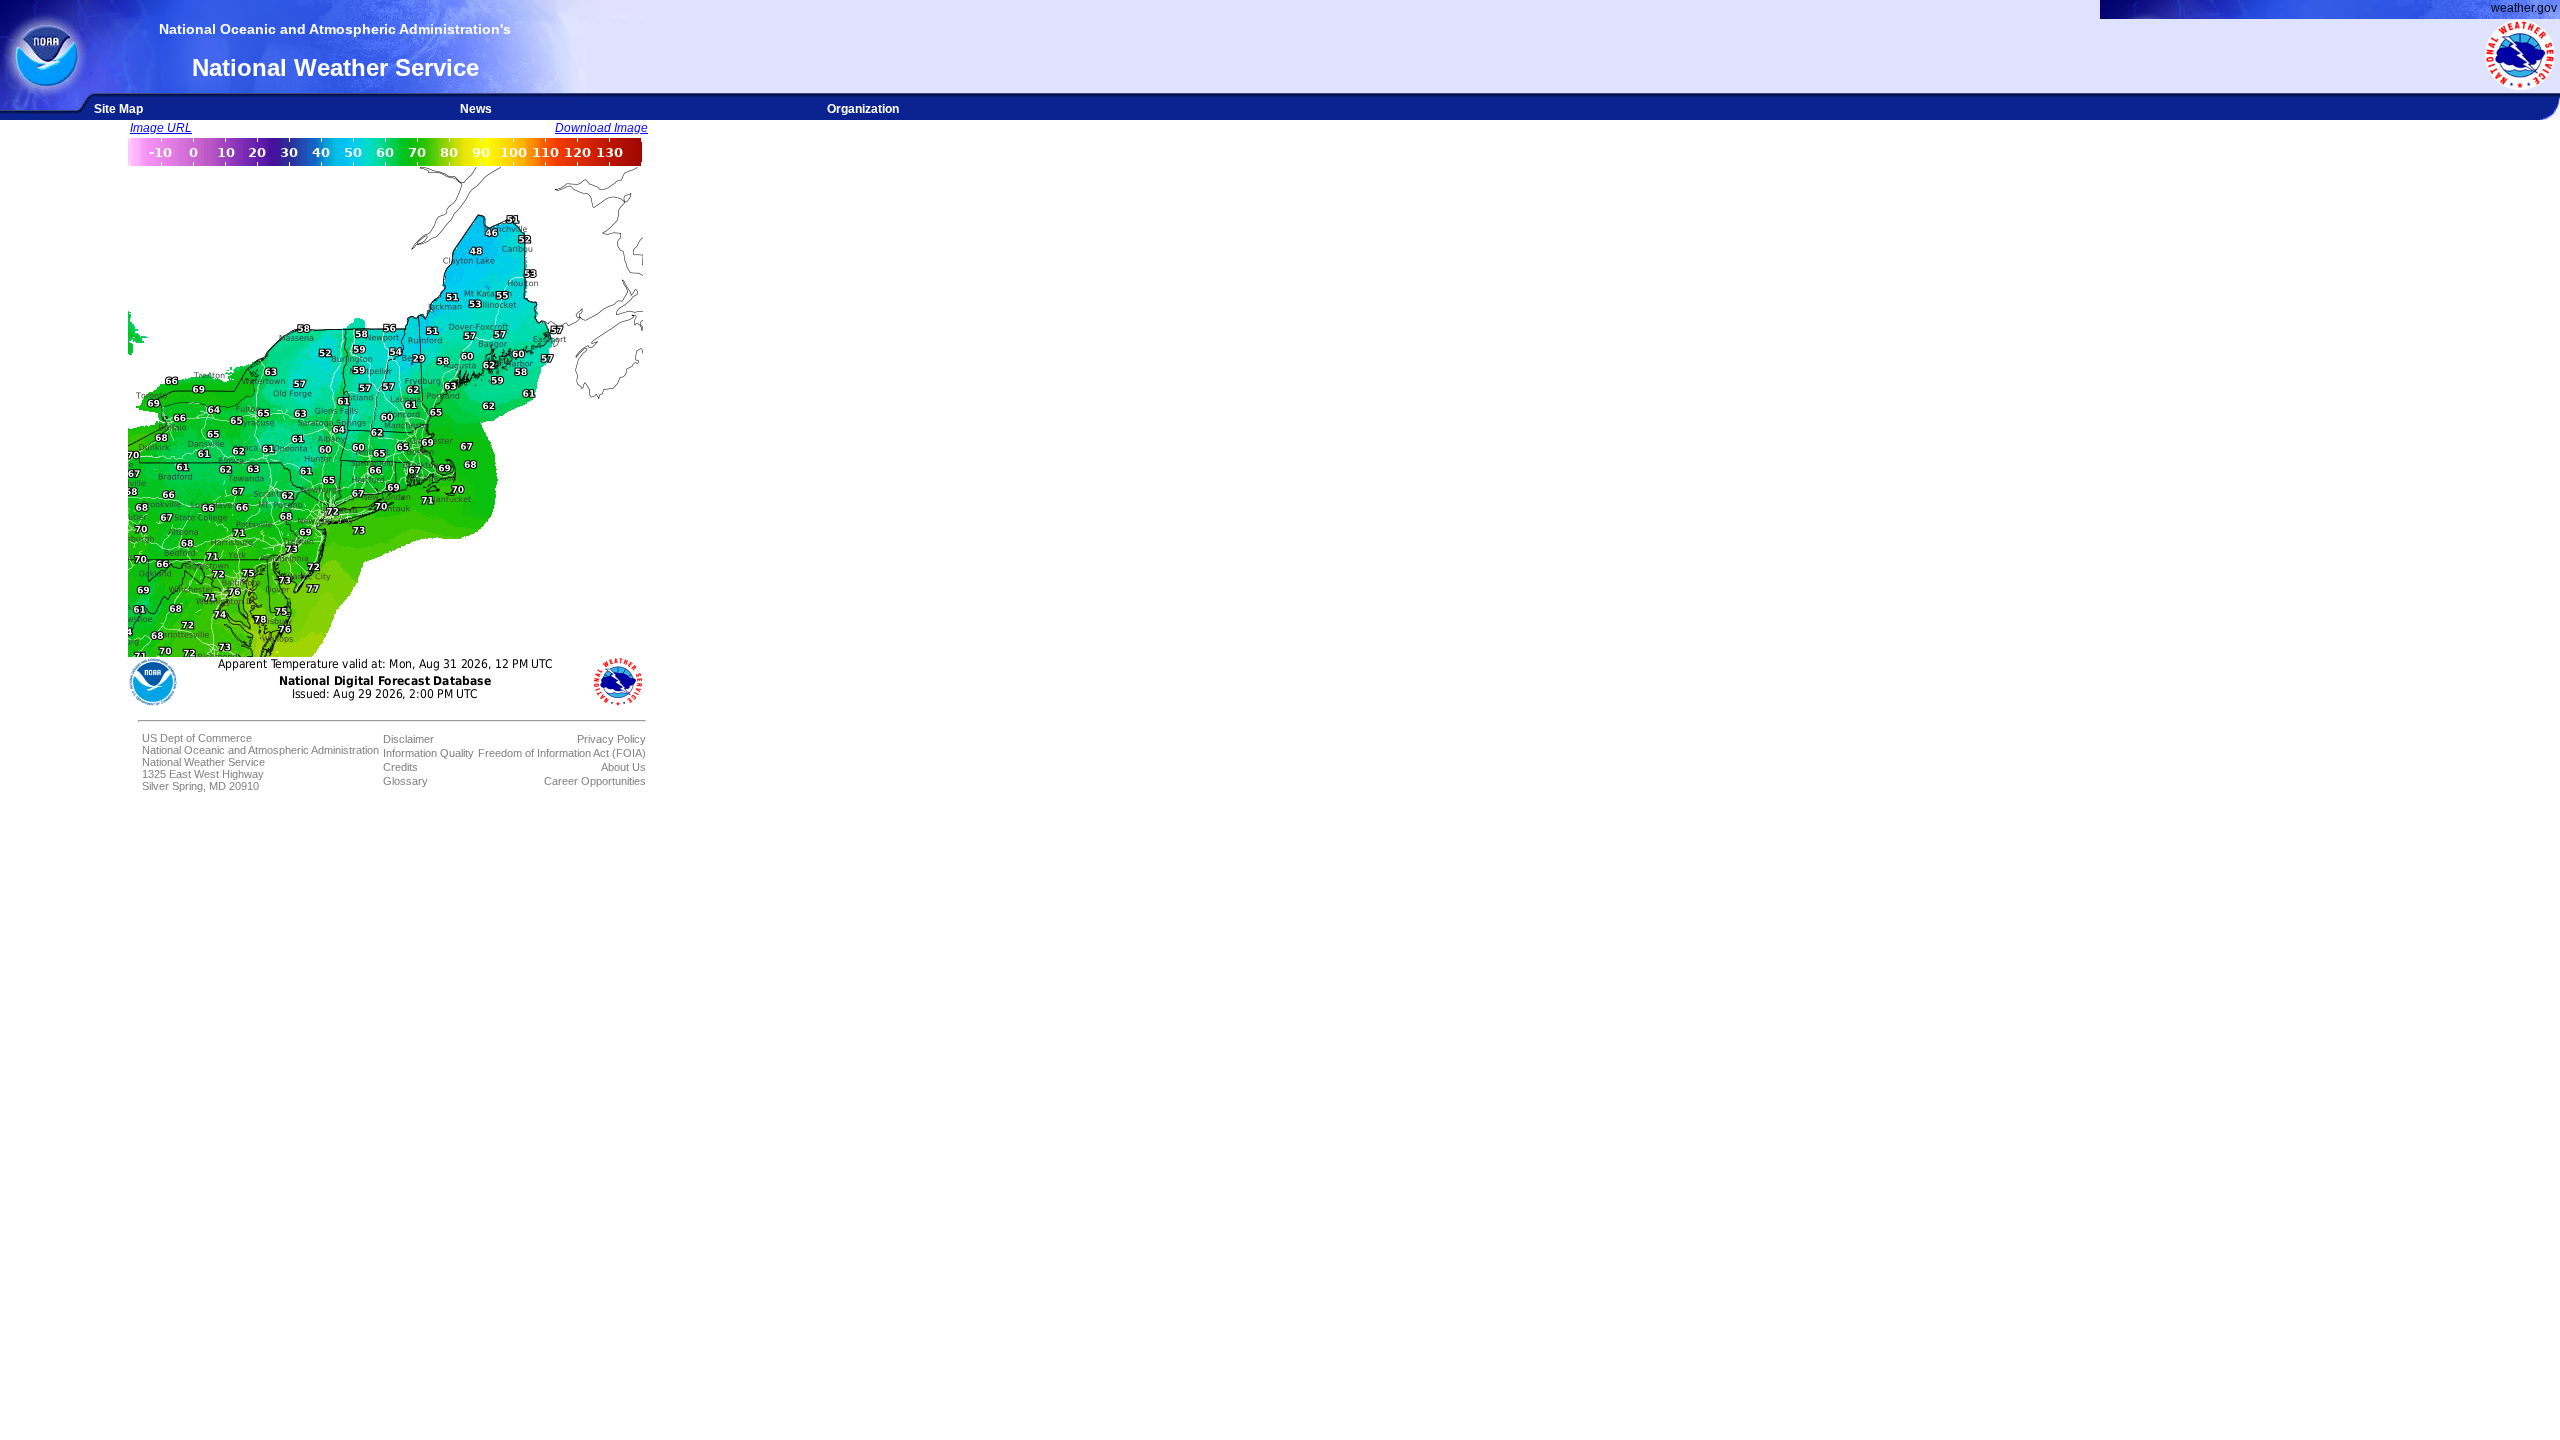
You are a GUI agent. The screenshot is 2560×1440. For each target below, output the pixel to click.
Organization (863, 109)
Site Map (118, 109)
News (476, 109)
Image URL (161, 128)
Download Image (601, 128)
